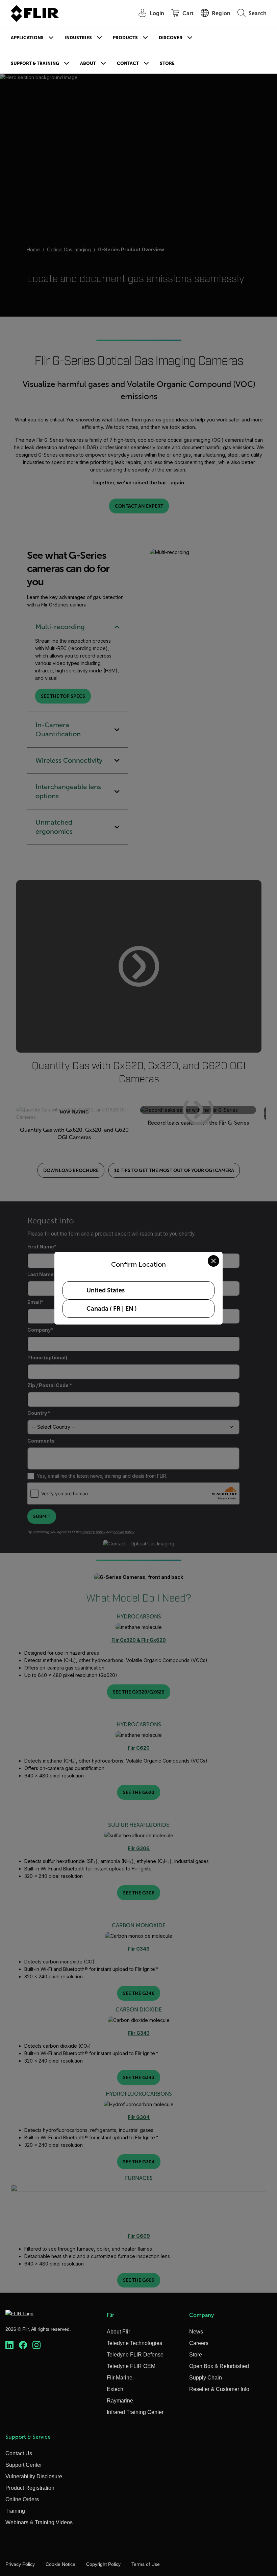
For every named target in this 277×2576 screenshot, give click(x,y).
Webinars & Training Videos (39, 2522)
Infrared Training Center (135, 2412)
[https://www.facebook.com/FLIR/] (23, 2345)
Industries (78, 38)
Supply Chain (206, 2378)
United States (106, 1290)
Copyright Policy (103, 2564)
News (196, 2332)
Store (167, 63)
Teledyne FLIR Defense (135, 2355)
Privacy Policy (20, 2564)
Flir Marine (120, 2378)
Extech (115, 2389)
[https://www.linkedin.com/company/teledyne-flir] (9, 2345)
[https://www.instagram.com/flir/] (36, 2345)
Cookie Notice (60, 2564)
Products (125, 38)
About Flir (118, 2332)
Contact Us (19, 2453)
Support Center (24, 2465)
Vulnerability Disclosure (34, 2476)
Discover (171, 38)
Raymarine (120, 2401)
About (88, 63)
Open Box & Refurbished (219, 2366)
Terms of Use (146, 2564)
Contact (128, 63)
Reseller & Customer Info (219, 2389)
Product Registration (30, 2488)
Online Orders (22, 2499)
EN (129, 1309)
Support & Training (35, 63)
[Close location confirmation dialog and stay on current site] (213, 1261)
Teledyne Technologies (134, 2343)
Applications (27, 38)
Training (15, 2511)
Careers (199, 2343)
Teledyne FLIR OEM (131, 2366)
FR (117, 1309)
